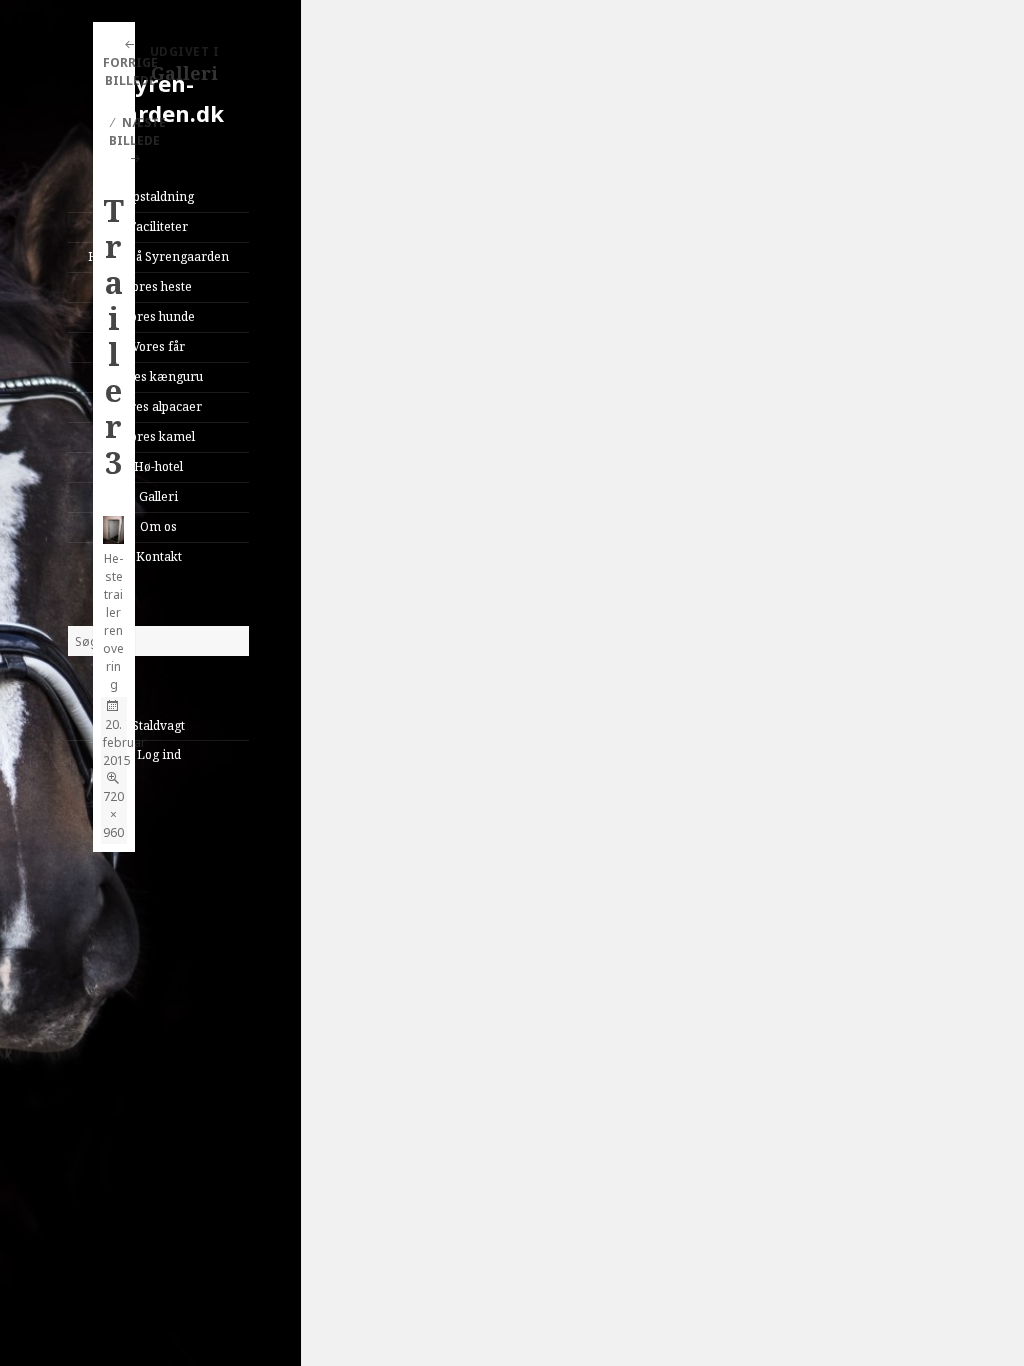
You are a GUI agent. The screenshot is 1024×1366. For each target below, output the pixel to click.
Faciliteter (158, 226)
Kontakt (159, 556)
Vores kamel (159, 436)
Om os (158, 526)
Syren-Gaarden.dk (159, 98)
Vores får (158, 346)
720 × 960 (113, 814)
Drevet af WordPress (163, 890)
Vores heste (158, 286)
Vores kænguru (158, 376)
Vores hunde (159, 316)
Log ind (159, 754)
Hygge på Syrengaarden (158, 256)
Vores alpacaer (159, 406)
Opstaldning (159, 196)
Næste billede (137, 131)
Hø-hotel (158, 466)
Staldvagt (158, 725)
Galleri (158, 496)
